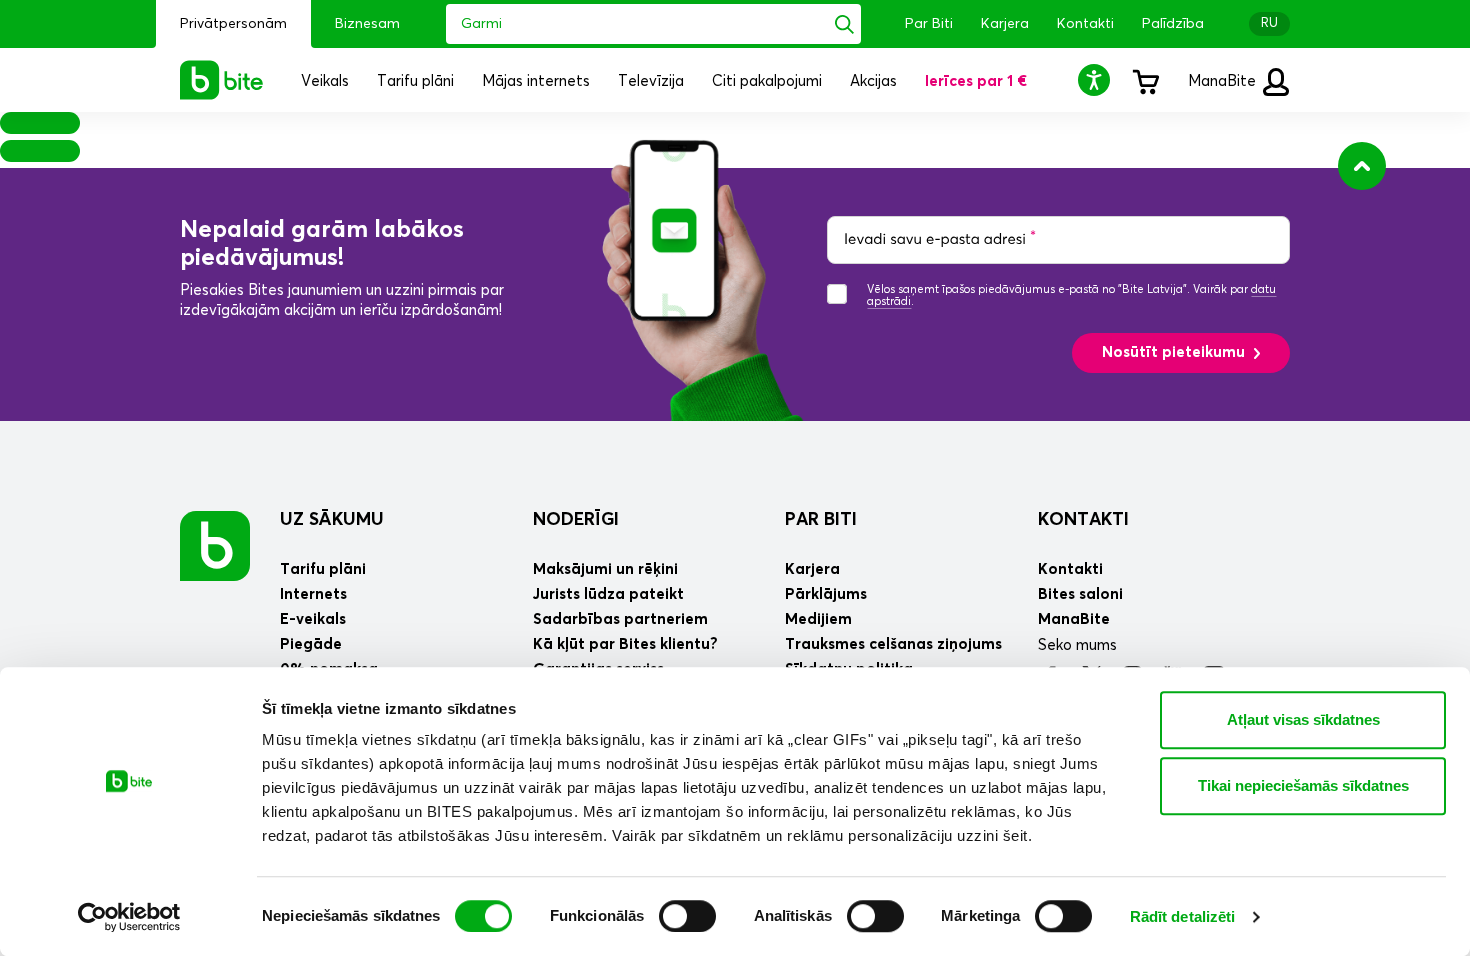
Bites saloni (1080, 594)
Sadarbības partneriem (620, 619)
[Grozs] (1145, 80)
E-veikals (313, 619)
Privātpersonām (233, 24)
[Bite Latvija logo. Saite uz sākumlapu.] (222, 80)
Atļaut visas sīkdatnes (1303, 719)
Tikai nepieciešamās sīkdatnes (1303, 785)
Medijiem (818, 619)
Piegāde (311, 644)
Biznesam (367, 24)
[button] (1097, 79)
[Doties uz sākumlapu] (215, 545)
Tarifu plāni (323, 569)
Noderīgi (576, 520)
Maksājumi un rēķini (605, 569)
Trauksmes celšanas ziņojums (893, 644)
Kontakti (1085, 24)
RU (1269, 23)
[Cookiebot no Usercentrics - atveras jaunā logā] (129, 917)
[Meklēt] (844, 24)
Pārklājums (826, 594)
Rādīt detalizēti (1183, 916)
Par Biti (929, 24)
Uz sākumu (332, 520)
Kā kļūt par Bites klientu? (625, 644)
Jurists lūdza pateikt (608, 594)
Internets (313, 594)
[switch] (687, 916)
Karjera (1005, 24)
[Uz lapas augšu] (1362, 166)
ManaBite (1224, 81)
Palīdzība (1173, 24)
